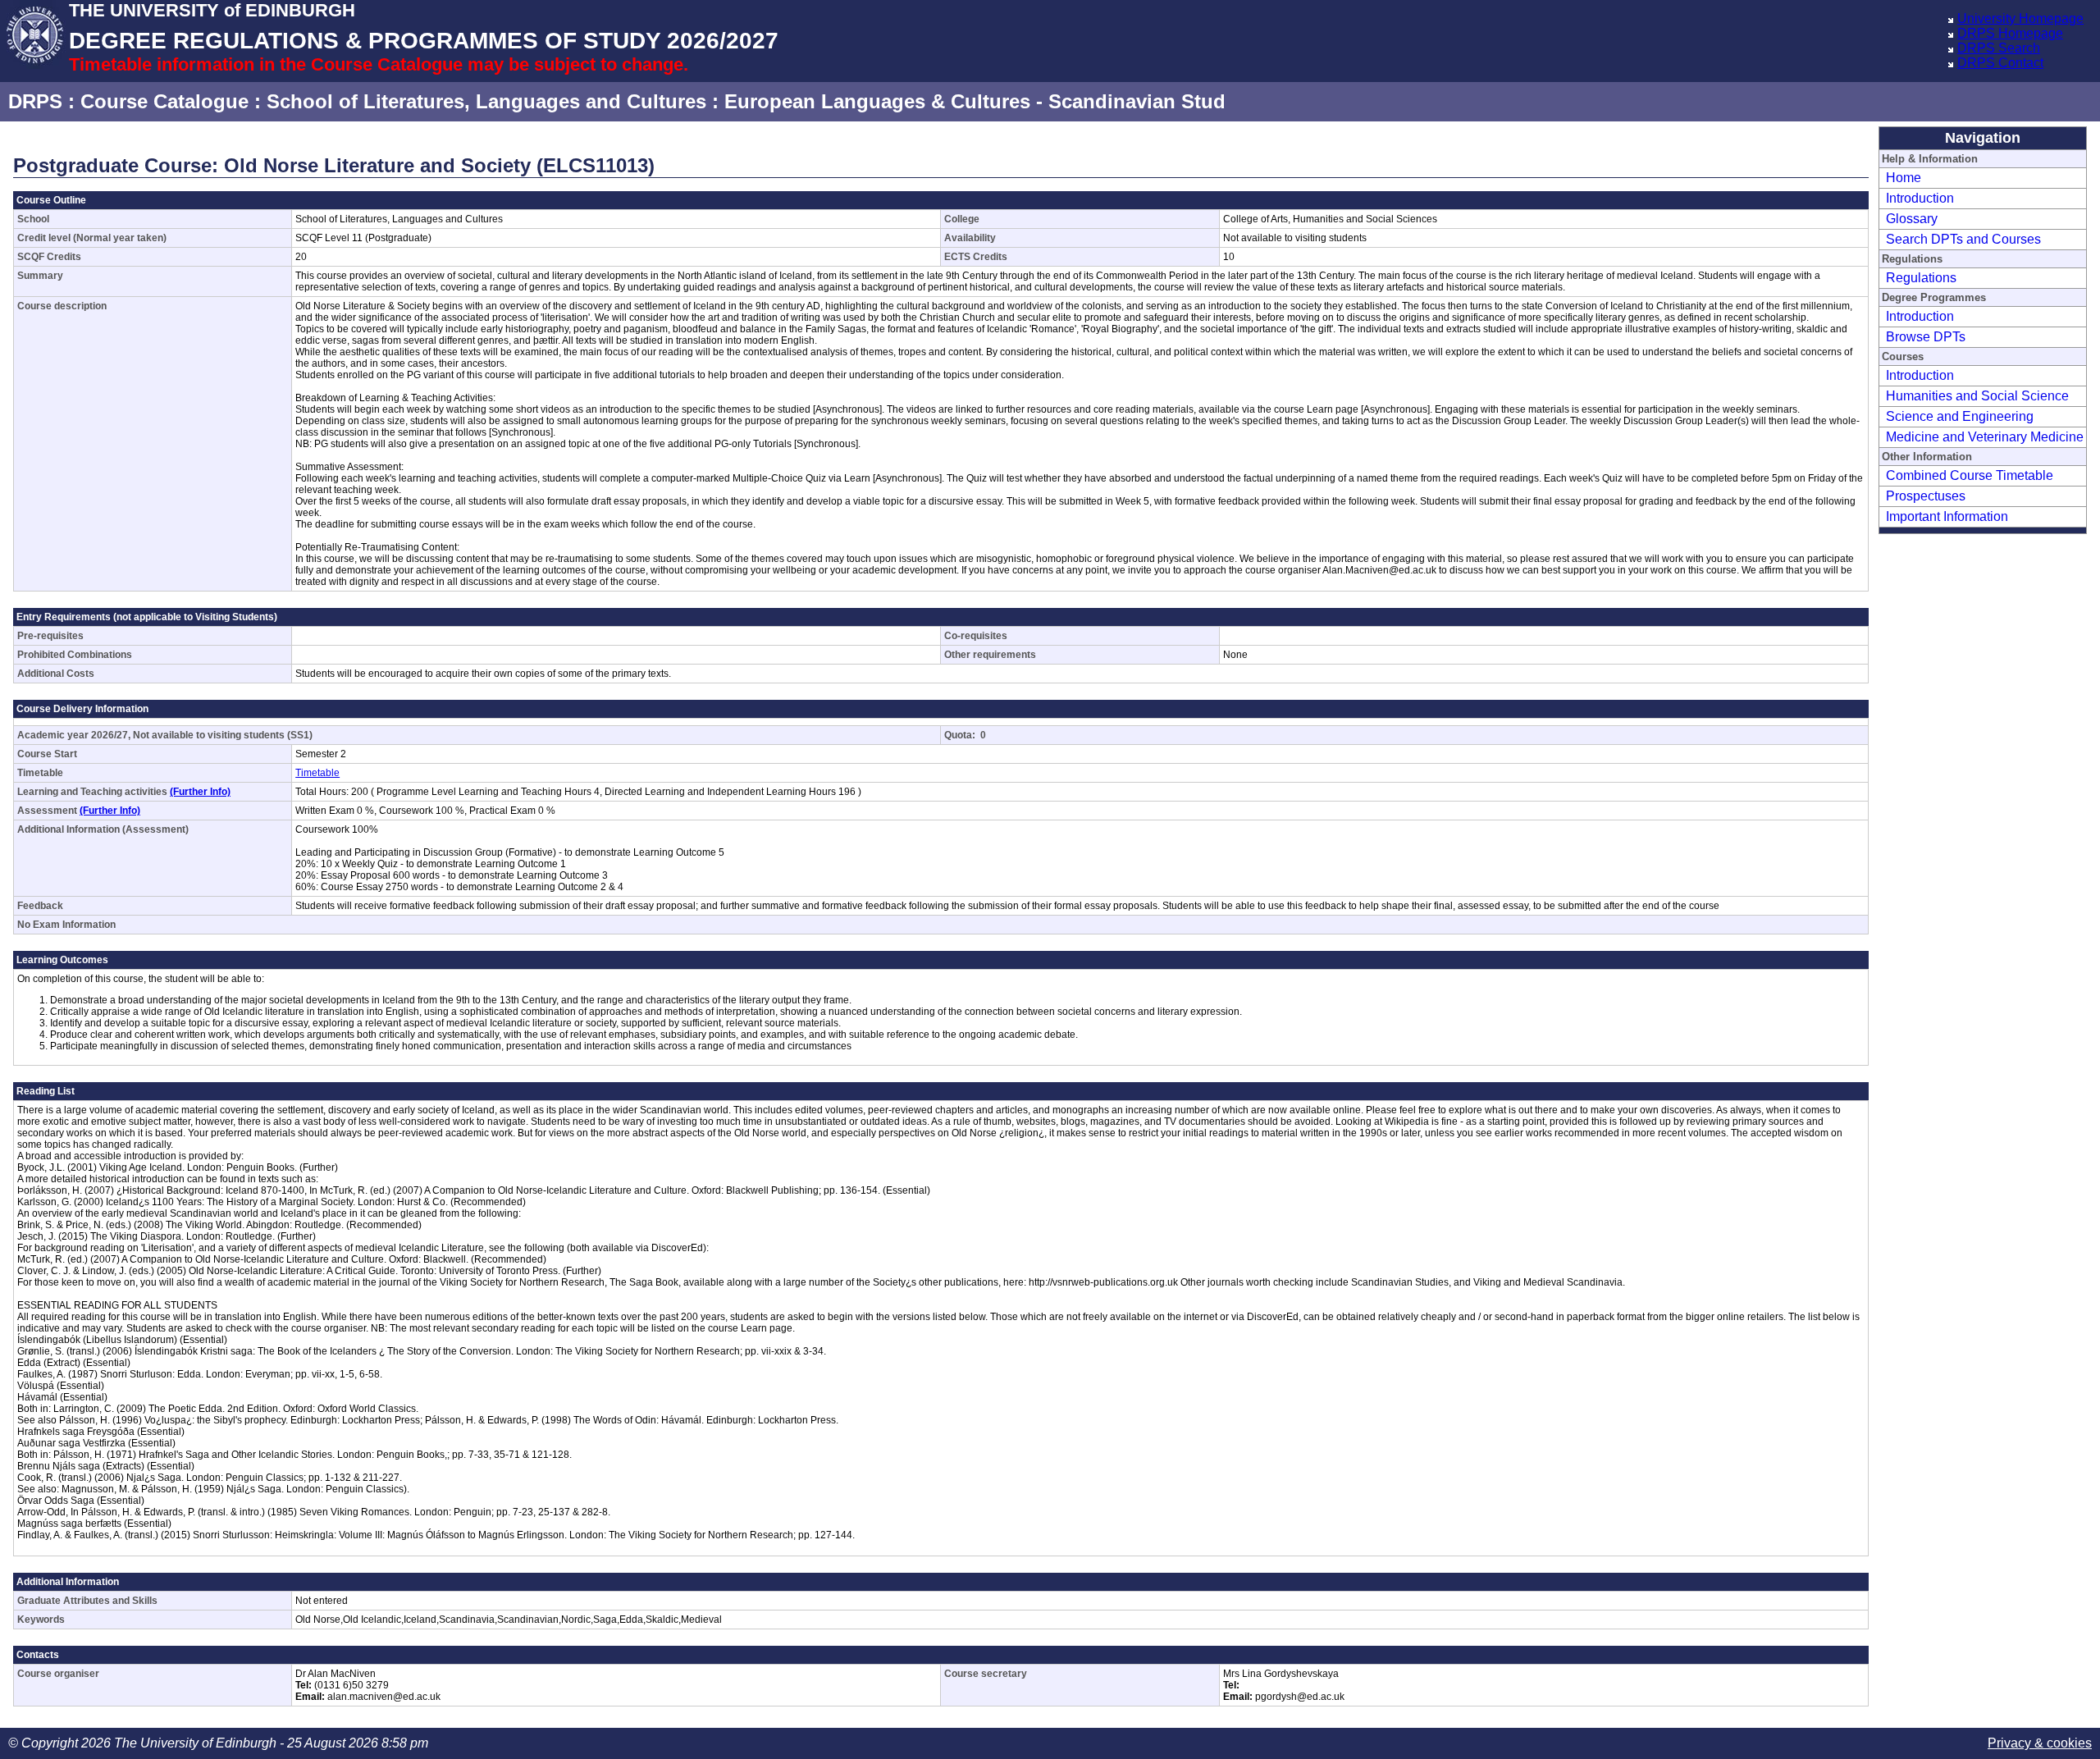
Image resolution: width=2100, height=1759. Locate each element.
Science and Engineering (1960, 416)
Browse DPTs (1926, 337)
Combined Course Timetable (1970, 475)
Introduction (1920, 198)
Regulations (1921, 278)
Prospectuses (1926, 496)
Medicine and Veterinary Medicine (1985, 437)
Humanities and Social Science (1977, 396)
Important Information (1947, 516)
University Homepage (2020, 18)
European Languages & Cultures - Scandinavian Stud (975, 101)
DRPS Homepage (2010, 33)
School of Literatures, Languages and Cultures (486, 101)
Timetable (317, 773)
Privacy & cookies (2040, 1743)
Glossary (1912, 219)
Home (1904, 178)
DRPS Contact (2000, 63)
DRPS (35, 101)
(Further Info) (200, 792)
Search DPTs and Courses (1963, 239)
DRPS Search (1999, 48)
